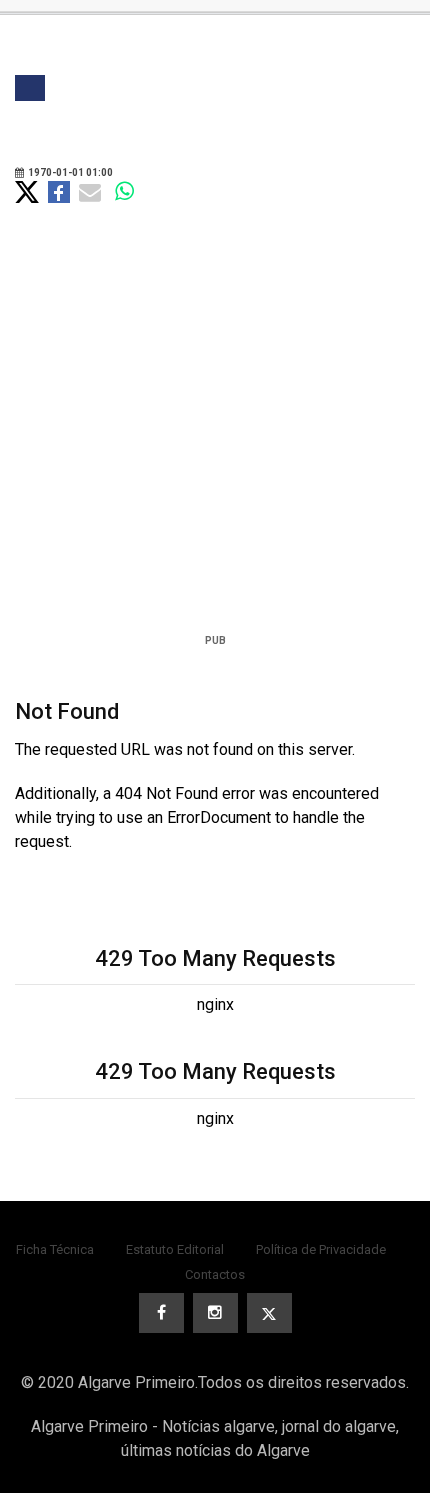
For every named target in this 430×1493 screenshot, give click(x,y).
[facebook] (161, 1313)
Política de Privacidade (321, 1249)
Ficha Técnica (55, 1249)
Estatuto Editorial (175, 1249)
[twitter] (269, 1313)
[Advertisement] (215, 446)
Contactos (215, 1274)
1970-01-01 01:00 (69, 172)
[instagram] (215, 1313)
